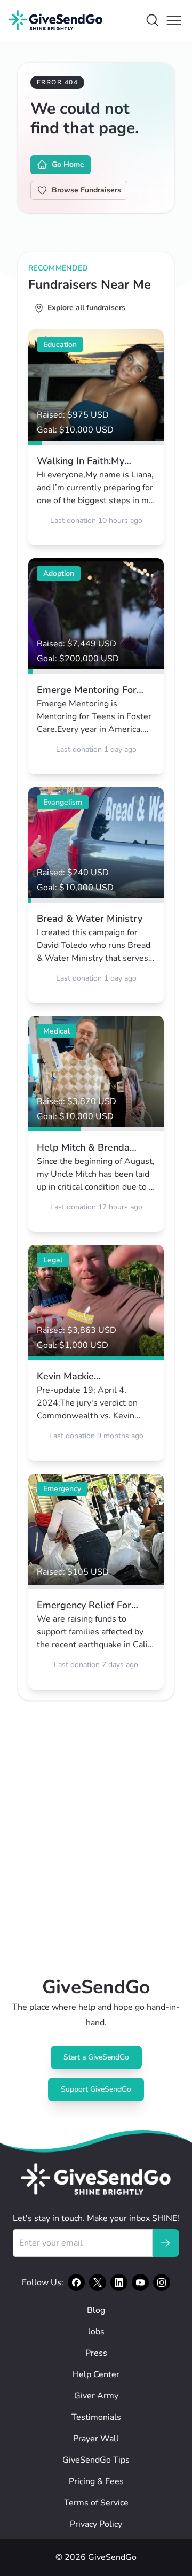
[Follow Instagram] (162, 2282)
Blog (96, 2310)
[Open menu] (174, 20)
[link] (96, 437)
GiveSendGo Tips (96, 2460)
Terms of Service (96, 2503)
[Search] (153, 20)
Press (96, 2353)
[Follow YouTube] (140, 2282)
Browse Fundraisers (86, 190)
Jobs (96, 2332)
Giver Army (96, 2396)
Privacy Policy (96, 2524)
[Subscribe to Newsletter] (165, 2243)
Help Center (96, 2374)
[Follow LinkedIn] (119, 2282)
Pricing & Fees (96, 2481)
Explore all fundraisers (86, 308)
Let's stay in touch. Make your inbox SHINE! (96, 2218)
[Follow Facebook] (76, 2282)
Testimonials (96, 2417)
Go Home (68, 164)
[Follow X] (98, 2282)
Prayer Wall (96, 2439)
